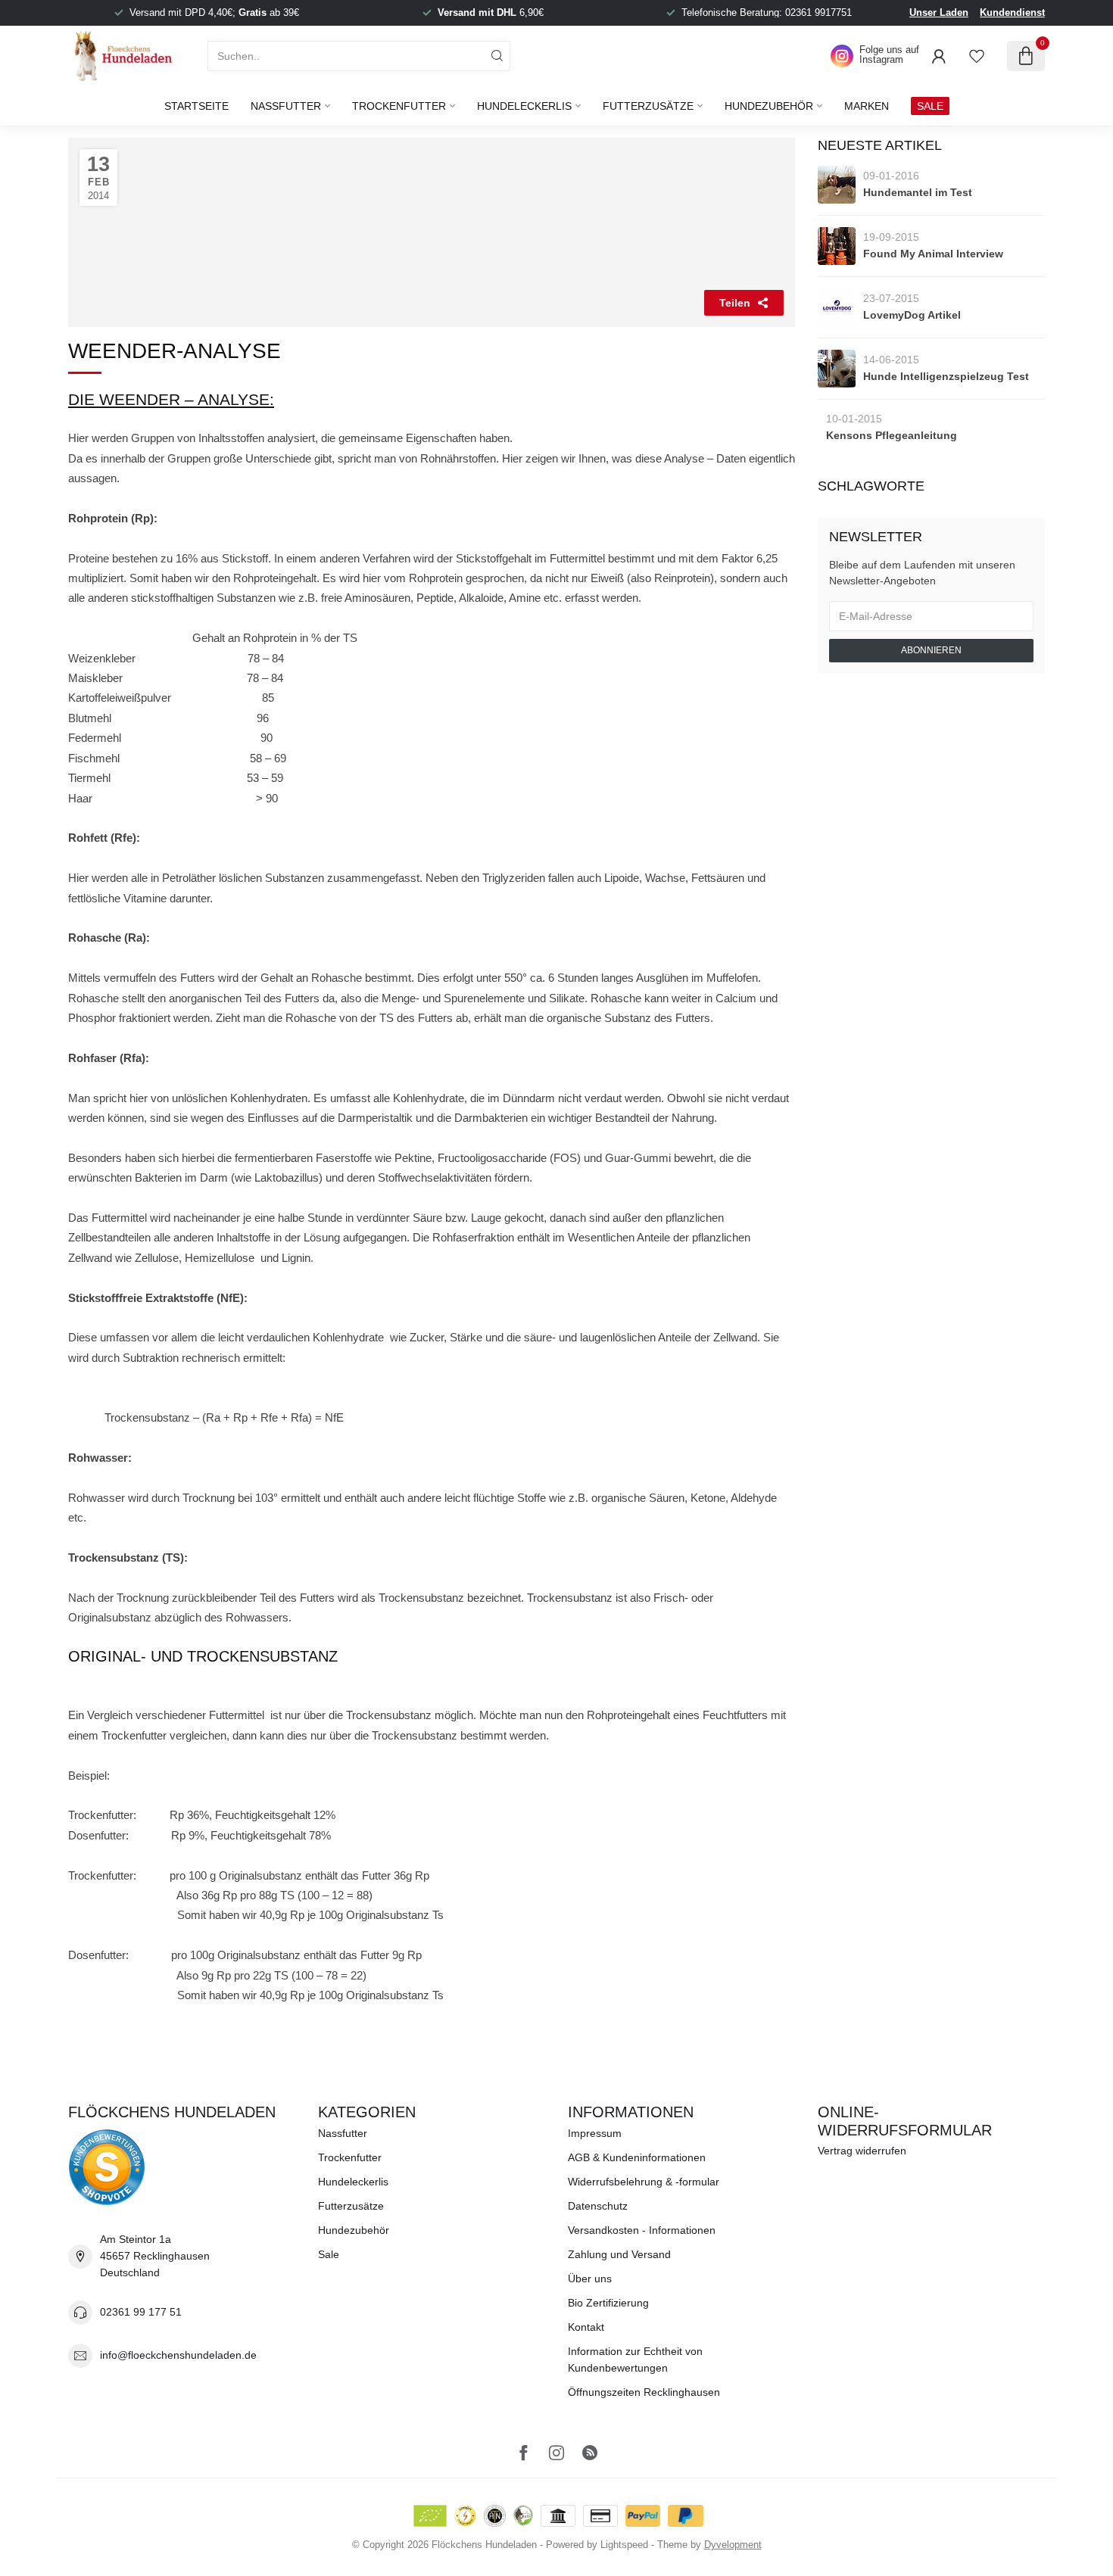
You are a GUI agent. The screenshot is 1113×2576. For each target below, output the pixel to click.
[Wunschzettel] (977, 56)
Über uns (590, 2279)
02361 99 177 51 (141, 2312)
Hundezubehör (769, 106)
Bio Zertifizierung (608, 2303)
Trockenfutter (399, 106)
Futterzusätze (648, 106)
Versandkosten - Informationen (642, 2230)
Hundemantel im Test (918, 192)
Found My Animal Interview (933, 254)
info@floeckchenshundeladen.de (178, 2355)
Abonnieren (931, 650)
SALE (930, 106)
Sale (329, 2254)
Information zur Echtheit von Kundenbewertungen (635, 2360)
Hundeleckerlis (524, 106)
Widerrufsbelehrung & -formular (644, 2182)
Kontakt (586, 2327)
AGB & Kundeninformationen (637, 2157)
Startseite (196, 106)
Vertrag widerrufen (862, 2151)
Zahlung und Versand (619, 2254)
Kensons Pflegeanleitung (892, 435)
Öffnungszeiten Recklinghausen (644, 2392)
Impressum (595, 2133)
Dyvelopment (733, 2545)
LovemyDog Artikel (912, 315)
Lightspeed (624, 2545)
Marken (867, 106)
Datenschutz (598, 2206)
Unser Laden (939, 12)
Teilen (735, 303)
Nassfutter (286, 106)
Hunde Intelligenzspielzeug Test (946, 376)
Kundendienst (1012, 12)
